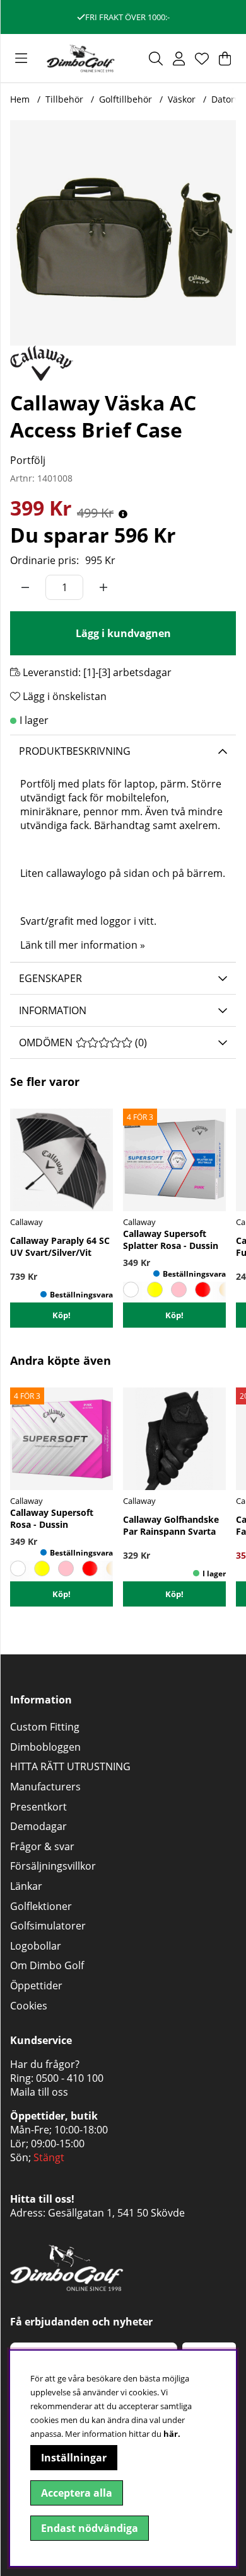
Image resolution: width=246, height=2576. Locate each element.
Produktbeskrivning (75, 751)
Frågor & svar (42, 1846)
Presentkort (38, 1807)
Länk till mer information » (83, 945)
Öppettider (36, 1986)
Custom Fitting (45, 1727)
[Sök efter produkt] (156, 59)
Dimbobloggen (45, 1747)
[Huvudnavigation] (21, 59)
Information (53, 1010)
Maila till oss (39, 2092)
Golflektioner (41, 1906)
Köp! (174, 1594)
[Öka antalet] (103, 587)
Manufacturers (45, 1787)
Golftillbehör (126, 99)
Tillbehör (64, 99)
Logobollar (36, 1946)
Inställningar (74, 2458)
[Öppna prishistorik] (123, 514)
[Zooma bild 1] (123, 233)
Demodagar (38, 1826)
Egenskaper (50, 978)
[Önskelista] (202, 59)
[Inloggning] (179, 59)
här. (172, 2434)
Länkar (26, 1886)
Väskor (182, 99)
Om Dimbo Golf (47, 1965)
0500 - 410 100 (70, 2078)
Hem (20, 99)
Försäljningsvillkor (53, 1866)
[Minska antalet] (25, 587)
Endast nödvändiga (90, 2528)
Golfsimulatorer (48, 1926)
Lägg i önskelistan (63, 696)
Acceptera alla (77, 2493)
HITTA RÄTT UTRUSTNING (70, 1766)
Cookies (29, 2006)
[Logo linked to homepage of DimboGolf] (80, 58)
